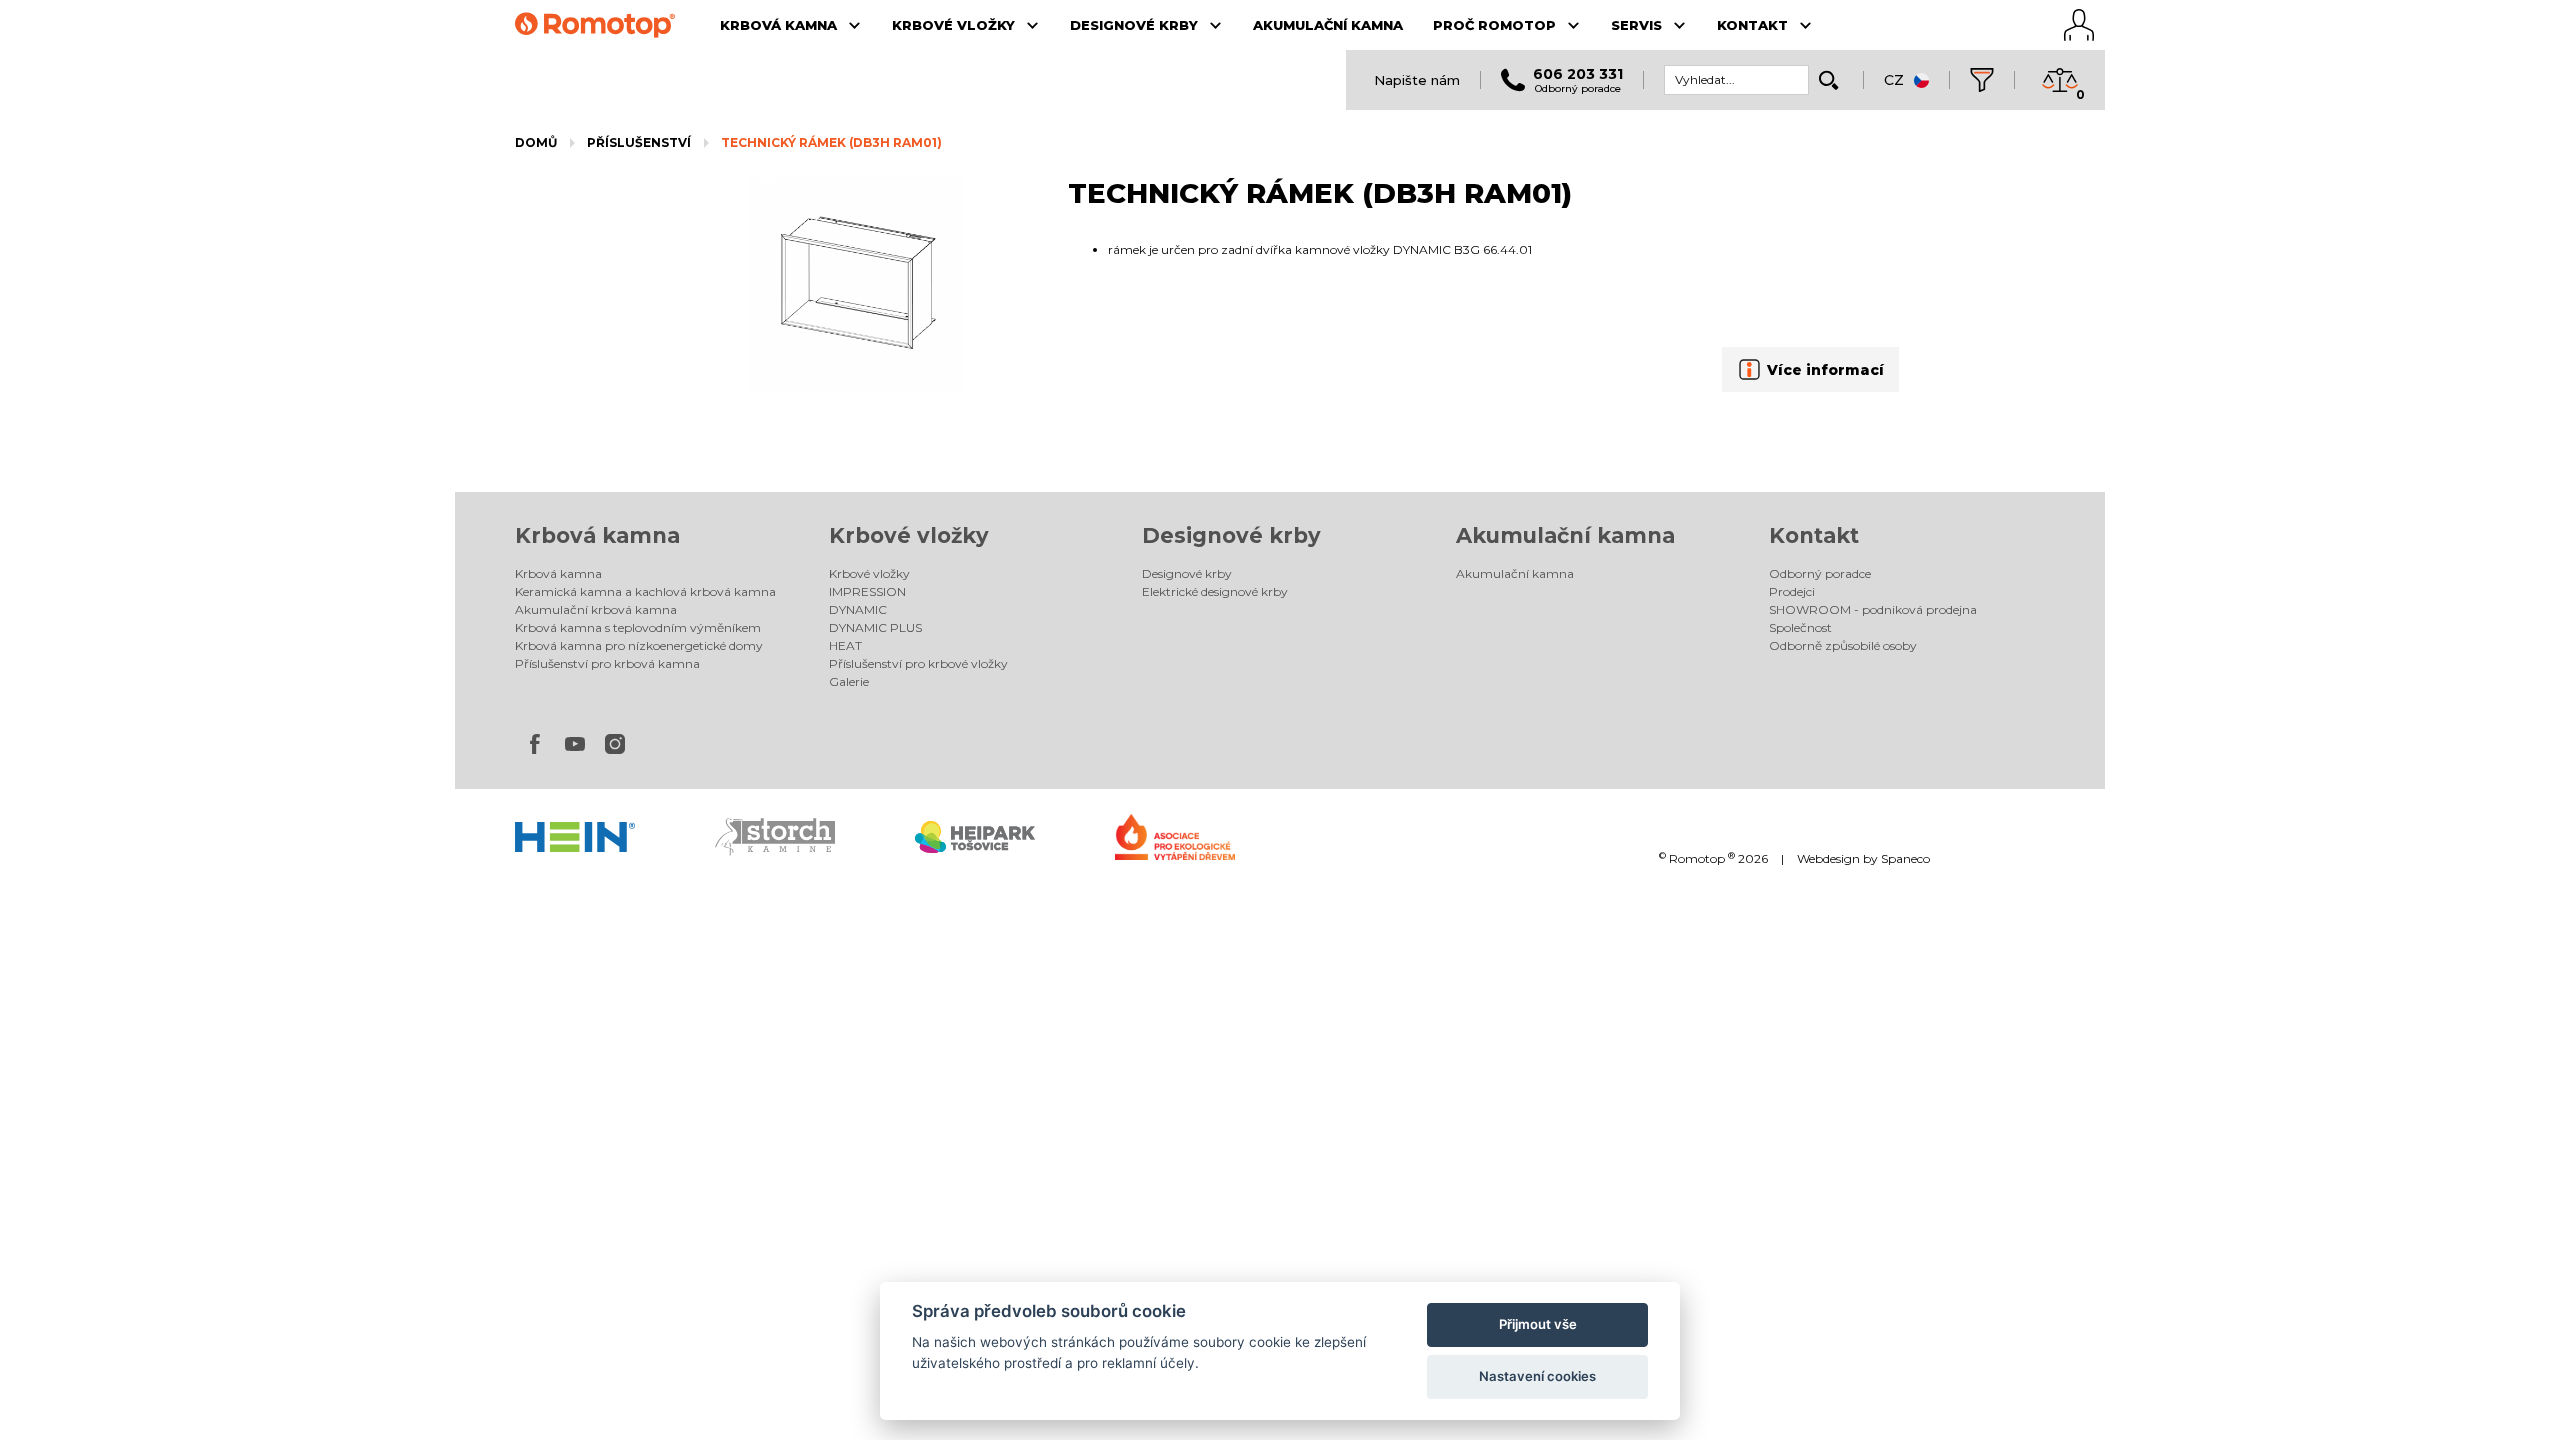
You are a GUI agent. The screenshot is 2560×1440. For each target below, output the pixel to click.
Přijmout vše (1538, 1324)
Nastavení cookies (1537, 1376)
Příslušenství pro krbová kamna (607, 663)
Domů (536, 142)
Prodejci (1792, 591)
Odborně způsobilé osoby (1843, 645)
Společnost (1800, 627)
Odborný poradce (1820, 573)
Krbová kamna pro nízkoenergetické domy (639, 645)
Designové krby (1231, 535)
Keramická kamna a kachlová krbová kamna (645, 591)
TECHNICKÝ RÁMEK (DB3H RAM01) (831, 142)
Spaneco (1905, 858)
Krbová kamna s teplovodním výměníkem (638, 627)
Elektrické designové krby (1215, 591)
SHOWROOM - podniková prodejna (1873, 609)
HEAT (845, 645)
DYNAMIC (858, 609)
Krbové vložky (909, 535)
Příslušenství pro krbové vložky (918, 663)
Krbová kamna (597, 535)
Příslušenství (639, 142)
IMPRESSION (867, 591)
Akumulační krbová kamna (596, 609)
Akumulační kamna (1565, 535)
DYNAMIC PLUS (875, 627)
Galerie (849, 681)
